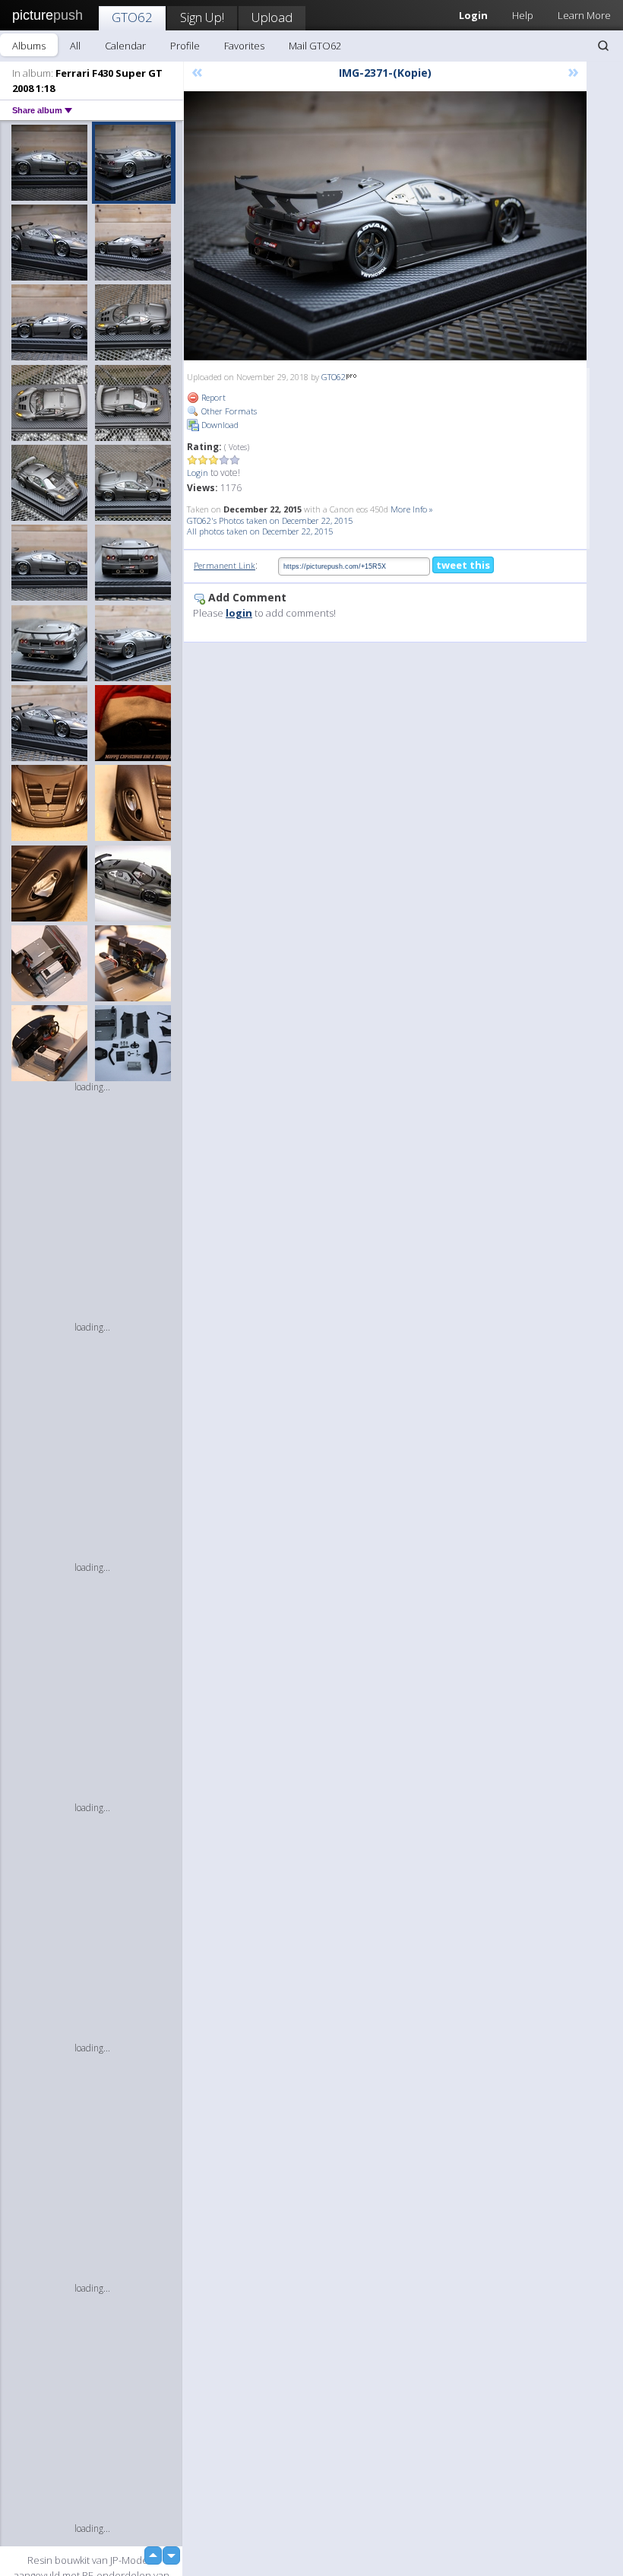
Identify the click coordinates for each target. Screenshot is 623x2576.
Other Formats (228, 411)
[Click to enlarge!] (385, 226)
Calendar (125, 46)
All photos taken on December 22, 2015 (260, 531)
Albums (29, 46)
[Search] (603, 46)
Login (198, 473)
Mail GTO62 (315, 46)
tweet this (463, 565)
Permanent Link (225, 565)
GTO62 (132, 17)
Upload (272, 17)
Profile (185, 46)
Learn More (584, 15)
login (239, 613)
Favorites (244, 46)
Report (212, 397)
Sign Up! (202, 17)
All (75, 46)
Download (219, 425)
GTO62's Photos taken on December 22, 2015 (270, 520)
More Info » (412, 509)
